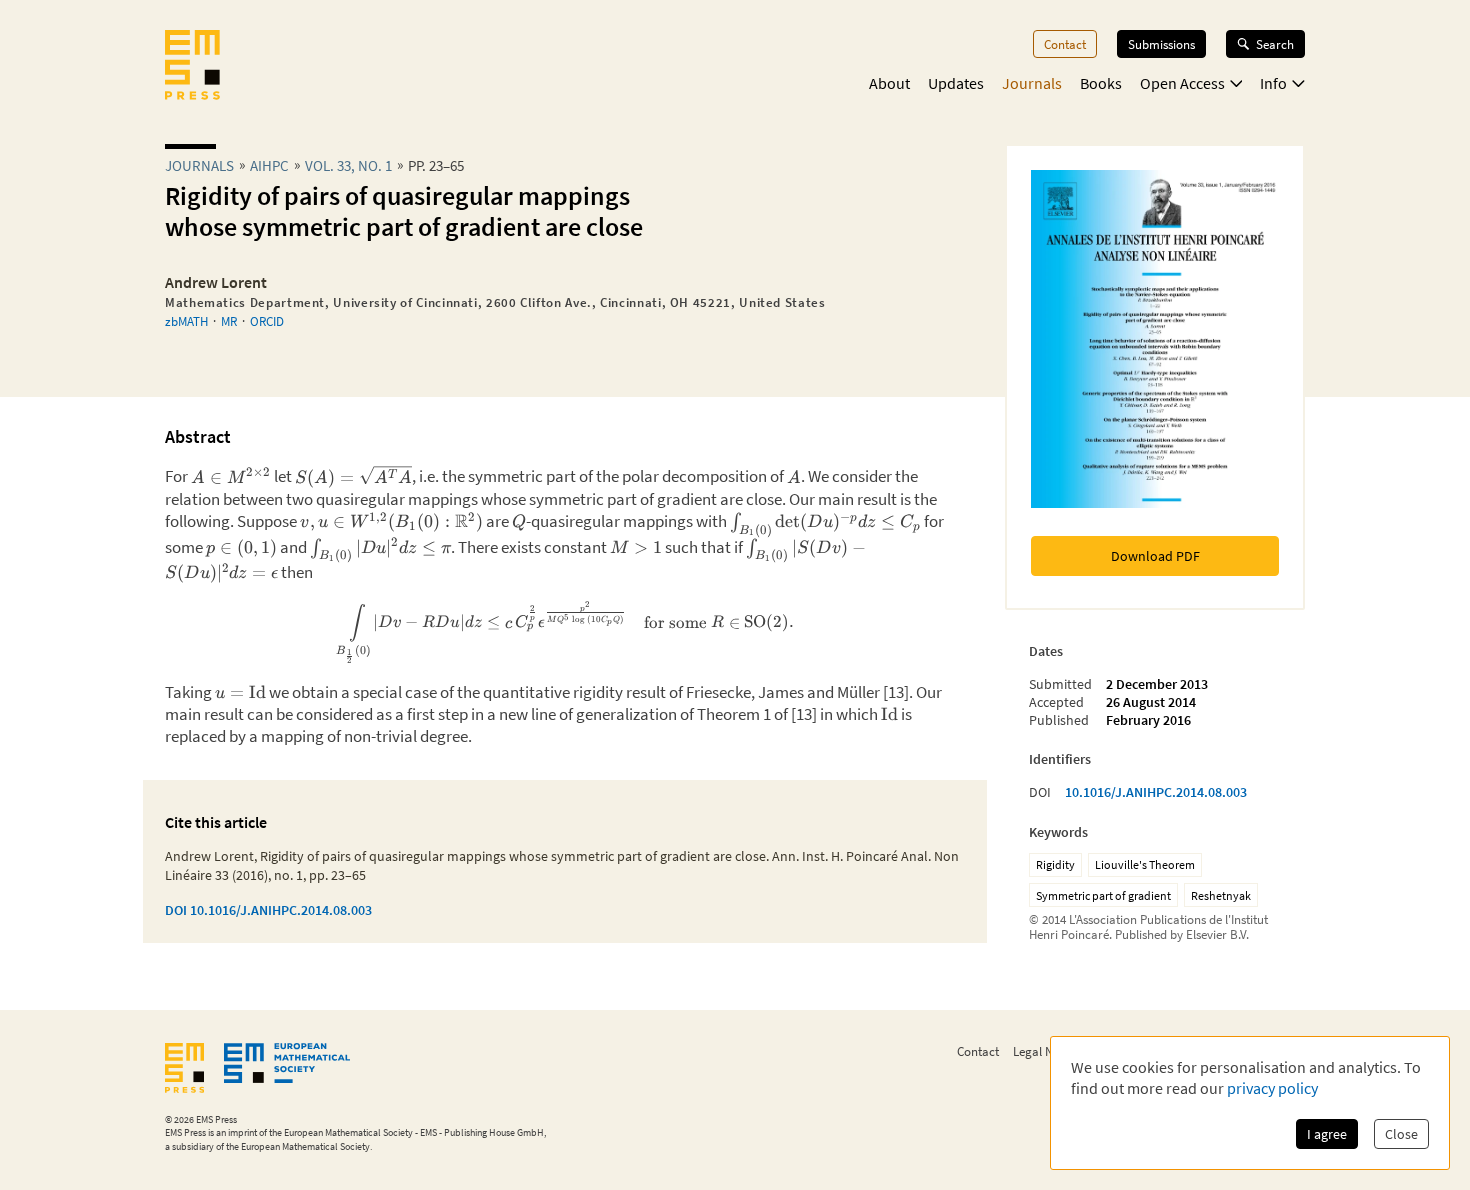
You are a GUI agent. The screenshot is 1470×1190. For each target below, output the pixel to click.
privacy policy (1272, 1088)
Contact (1065, 44)
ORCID (267, 321)
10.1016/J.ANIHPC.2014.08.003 (1156, 792)
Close (1401, 1134)
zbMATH (186, 321)
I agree (1327, 1134)
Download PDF (1155, 556)
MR (229, 321)
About (889, 83)
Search (1275, 44)
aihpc (269, 165)
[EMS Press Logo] (192, 67)
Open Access (1182, 83)
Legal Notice (1046, 1051)
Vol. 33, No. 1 (348, 165)
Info (1273, 83)
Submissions (1161, 44)
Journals (1032, 83)
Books (1101, 83)
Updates (956, 83)
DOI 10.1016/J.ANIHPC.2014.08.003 (268, 910)
